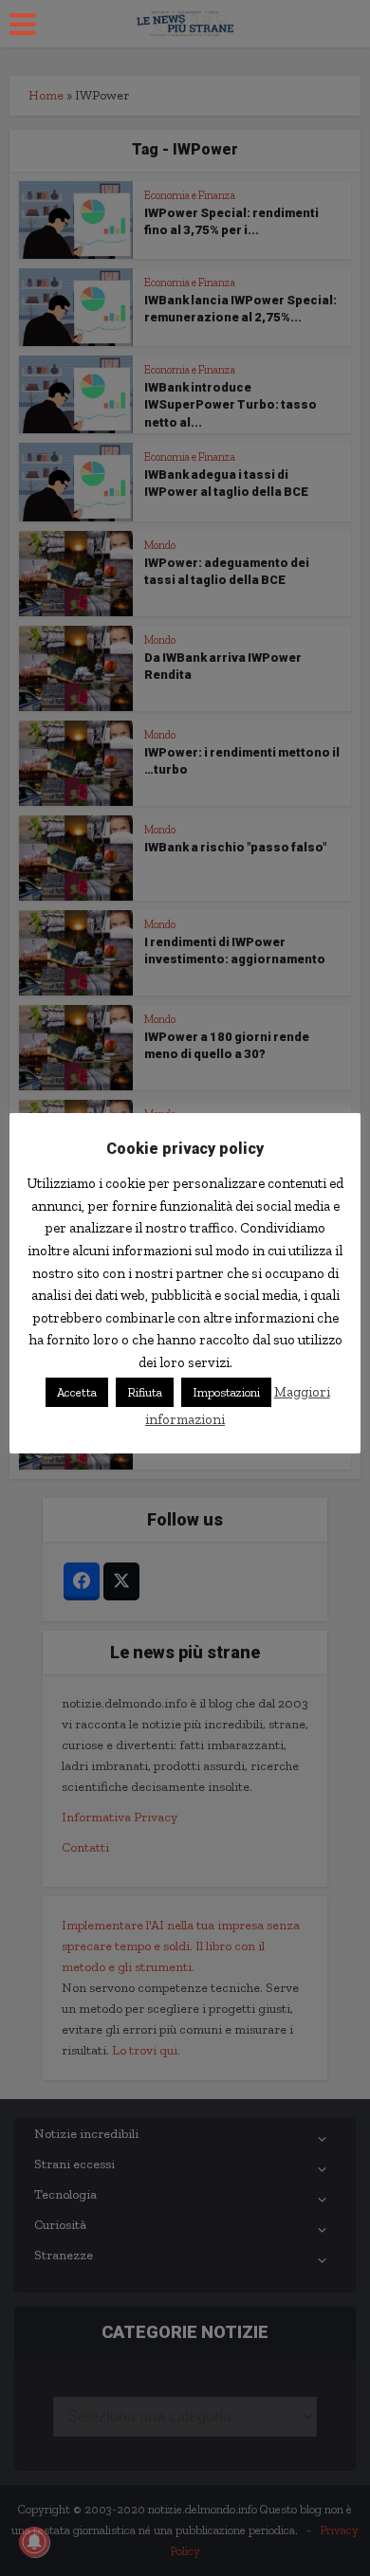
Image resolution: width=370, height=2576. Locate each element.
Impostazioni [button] (226, 1392)
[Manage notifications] (34, 2542)
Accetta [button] (77, 1392)
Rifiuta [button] (145, 1392)
